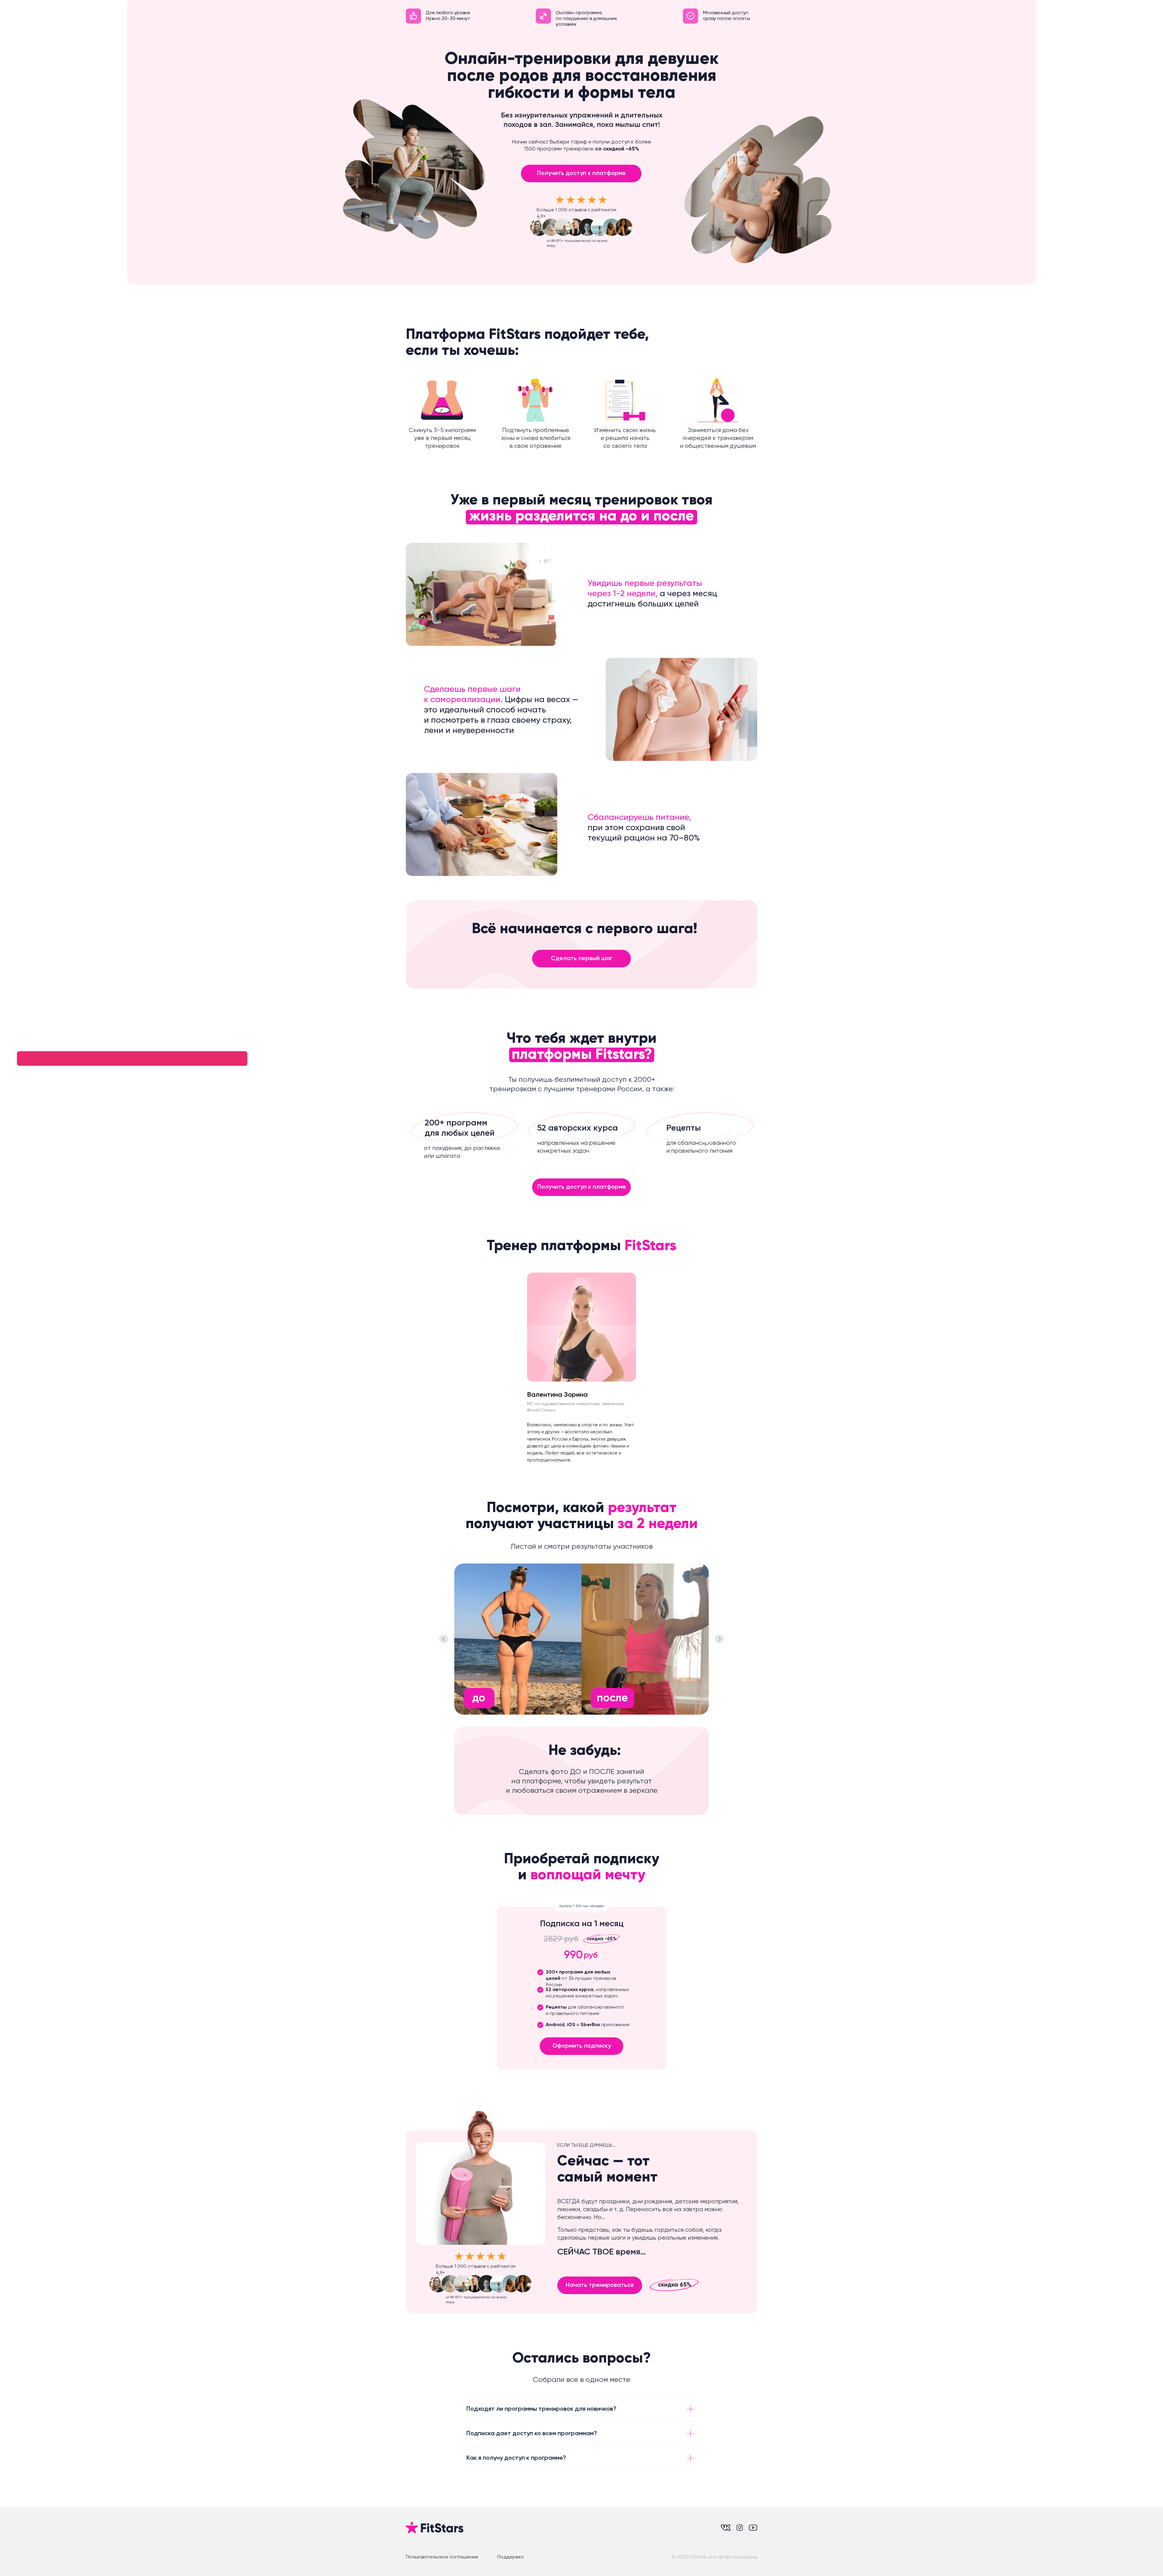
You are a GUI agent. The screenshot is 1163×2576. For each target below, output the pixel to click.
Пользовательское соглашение (442, 2557)
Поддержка (510, 2557)
